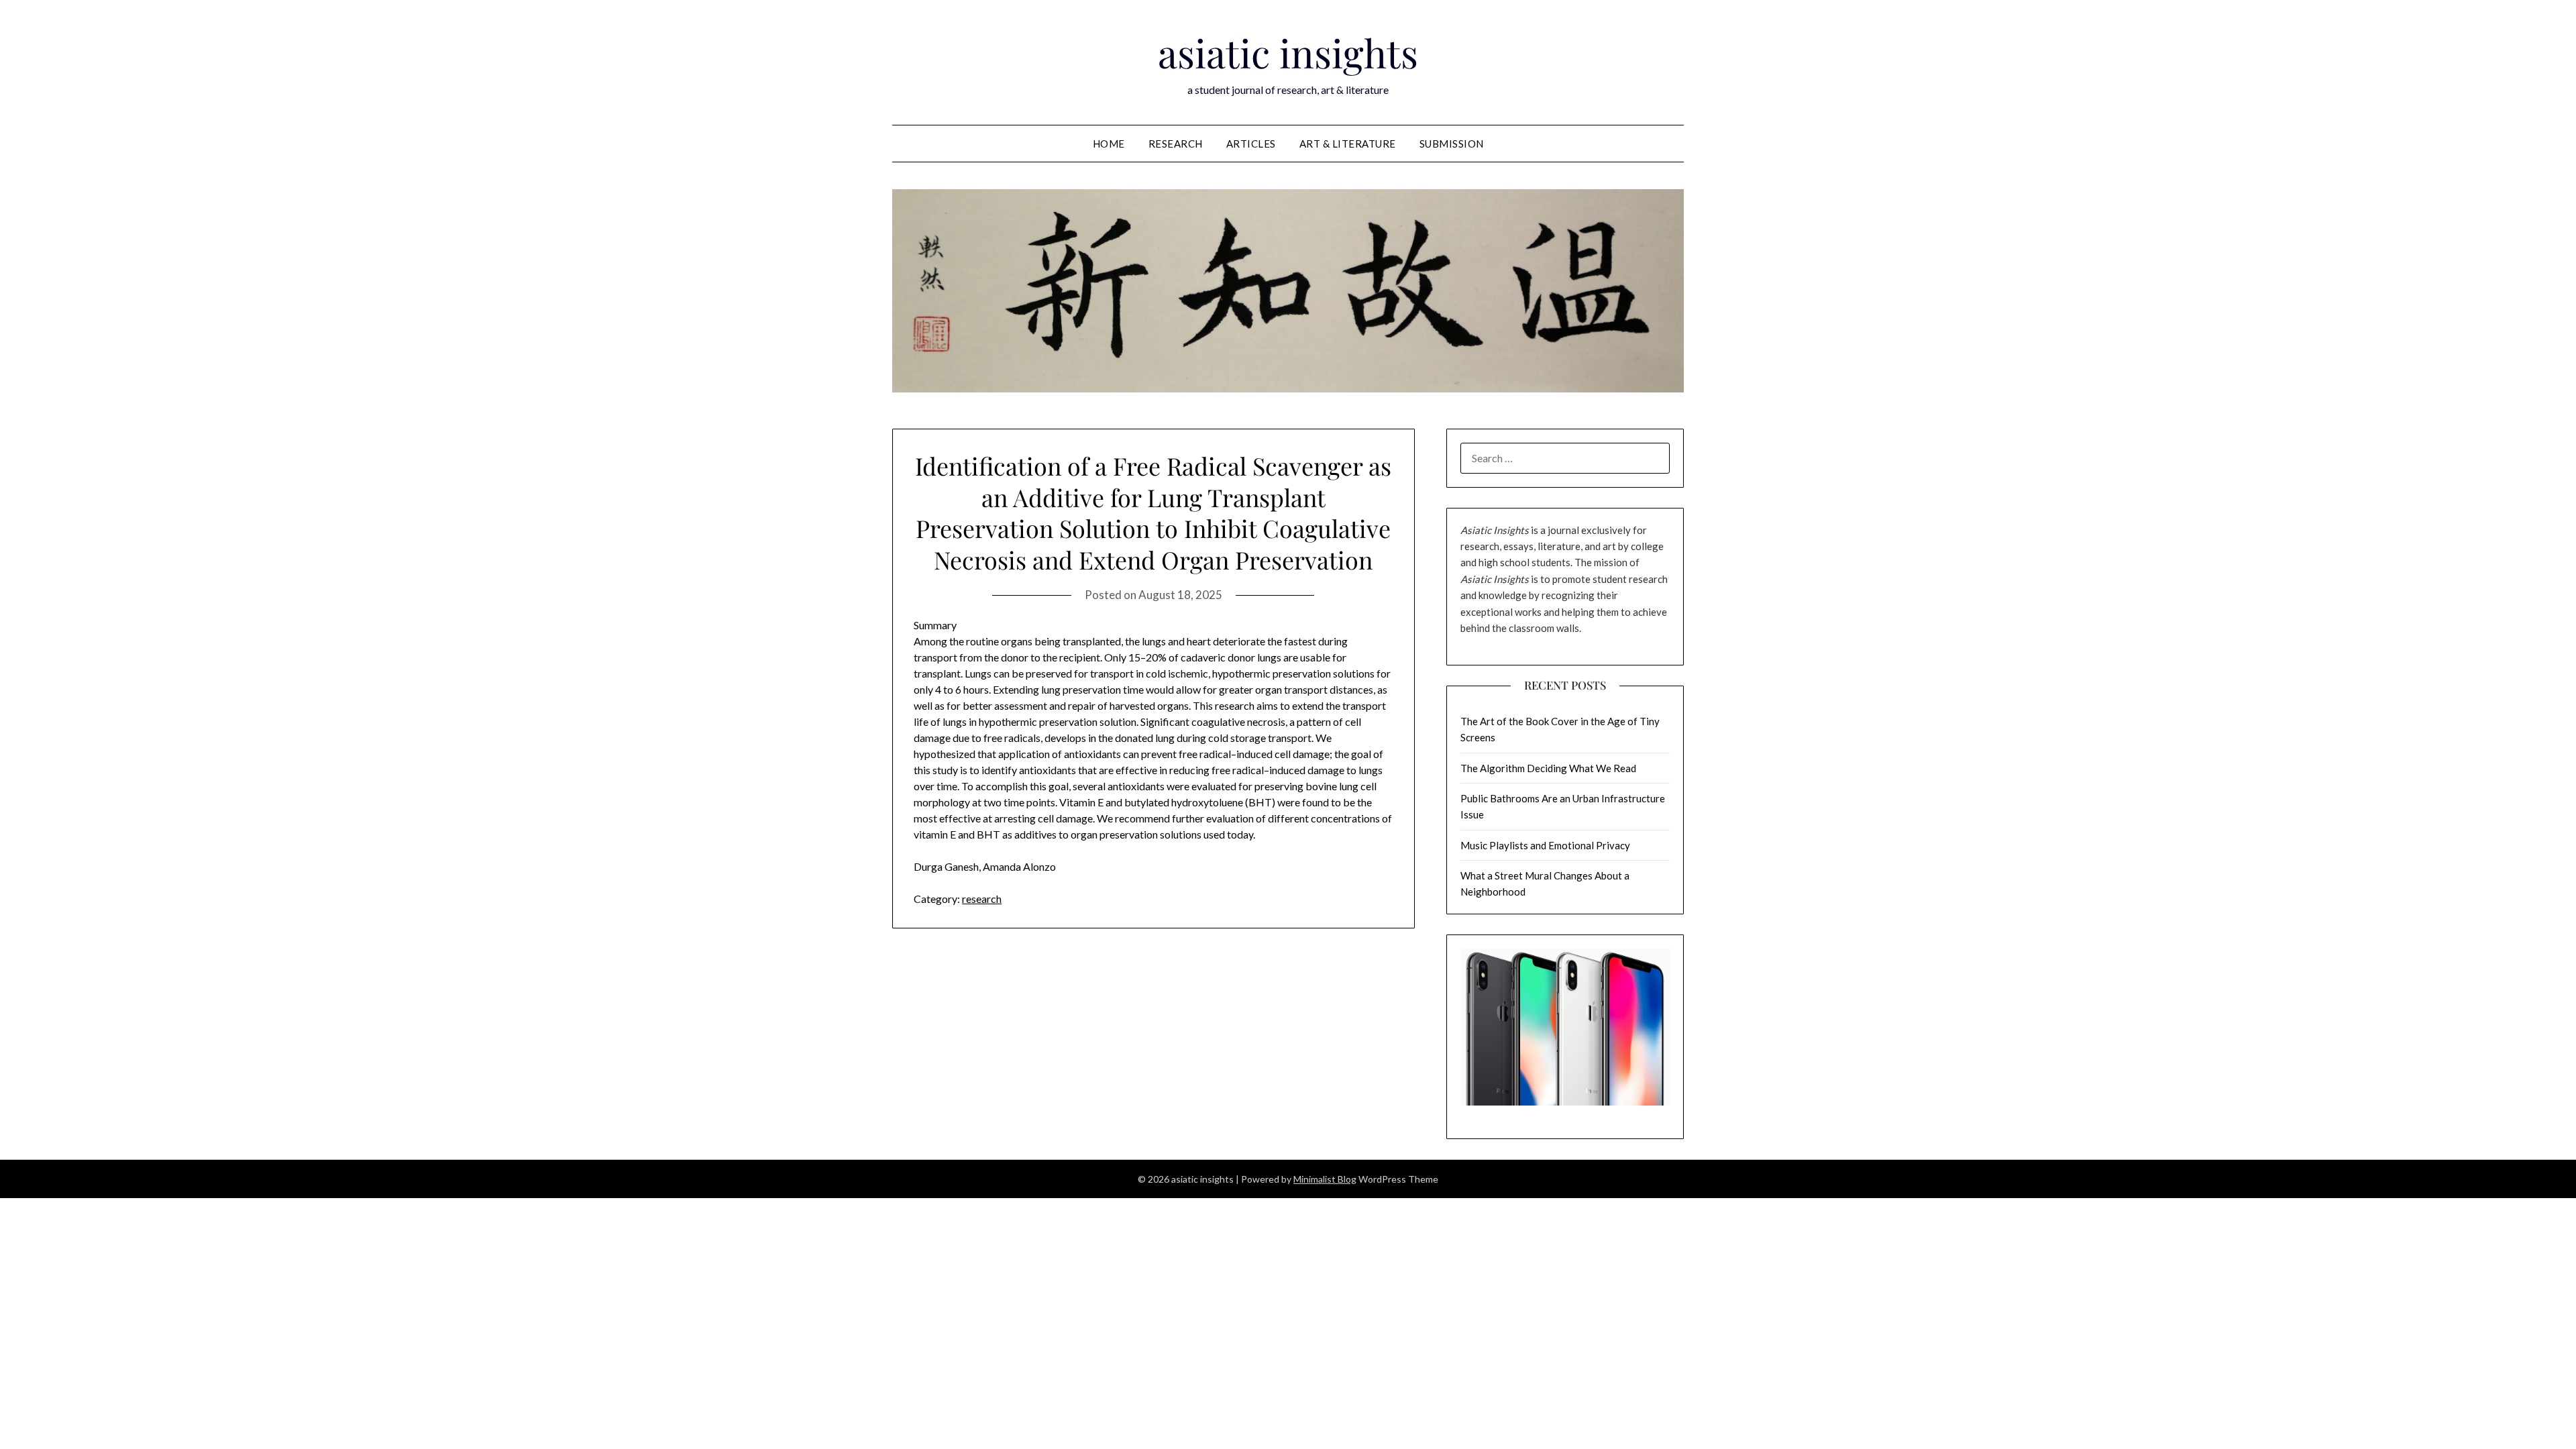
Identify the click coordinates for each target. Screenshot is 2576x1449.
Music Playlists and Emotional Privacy (1545, 845)
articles (1251, 144)
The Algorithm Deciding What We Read (1548, 768)
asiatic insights (1288, 52)
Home (1109, 144)
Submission (1452, 144)
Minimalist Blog (1325, 1179)
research (1176, 144)
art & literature (1348, 144)
